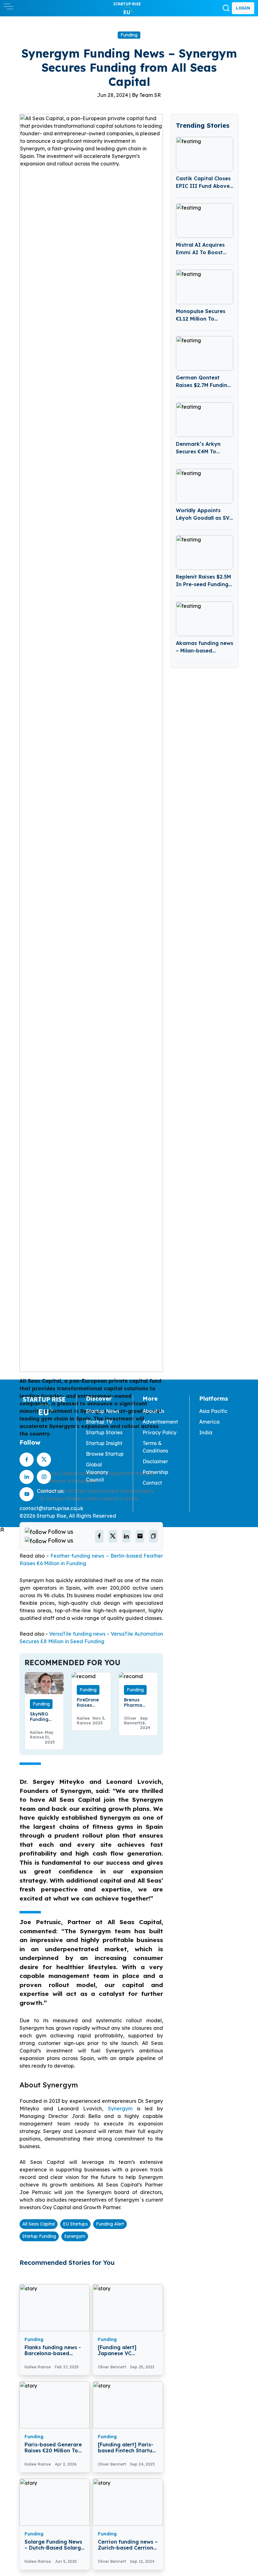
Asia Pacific (213, 1411)
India (206, 1432)
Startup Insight (104, 1443)
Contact (152, 1483)
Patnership (155, 1472)
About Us (153, 1411)
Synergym (122, 2108)
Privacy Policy (160, 1432)
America (209, 1422)
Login (243, 8)
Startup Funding (39, 2236)
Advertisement (160, 1422)
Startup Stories (104, 1432)
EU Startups (75, 2224)
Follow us (61, 1532)
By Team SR (146, 95)
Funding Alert (110, 2224)
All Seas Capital (39, 2224)
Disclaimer (155, 1461)
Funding (129, 35)
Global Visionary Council (97, 1472)
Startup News (103, 1411)
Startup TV (99, 1422)
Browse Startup (105, 1454)
